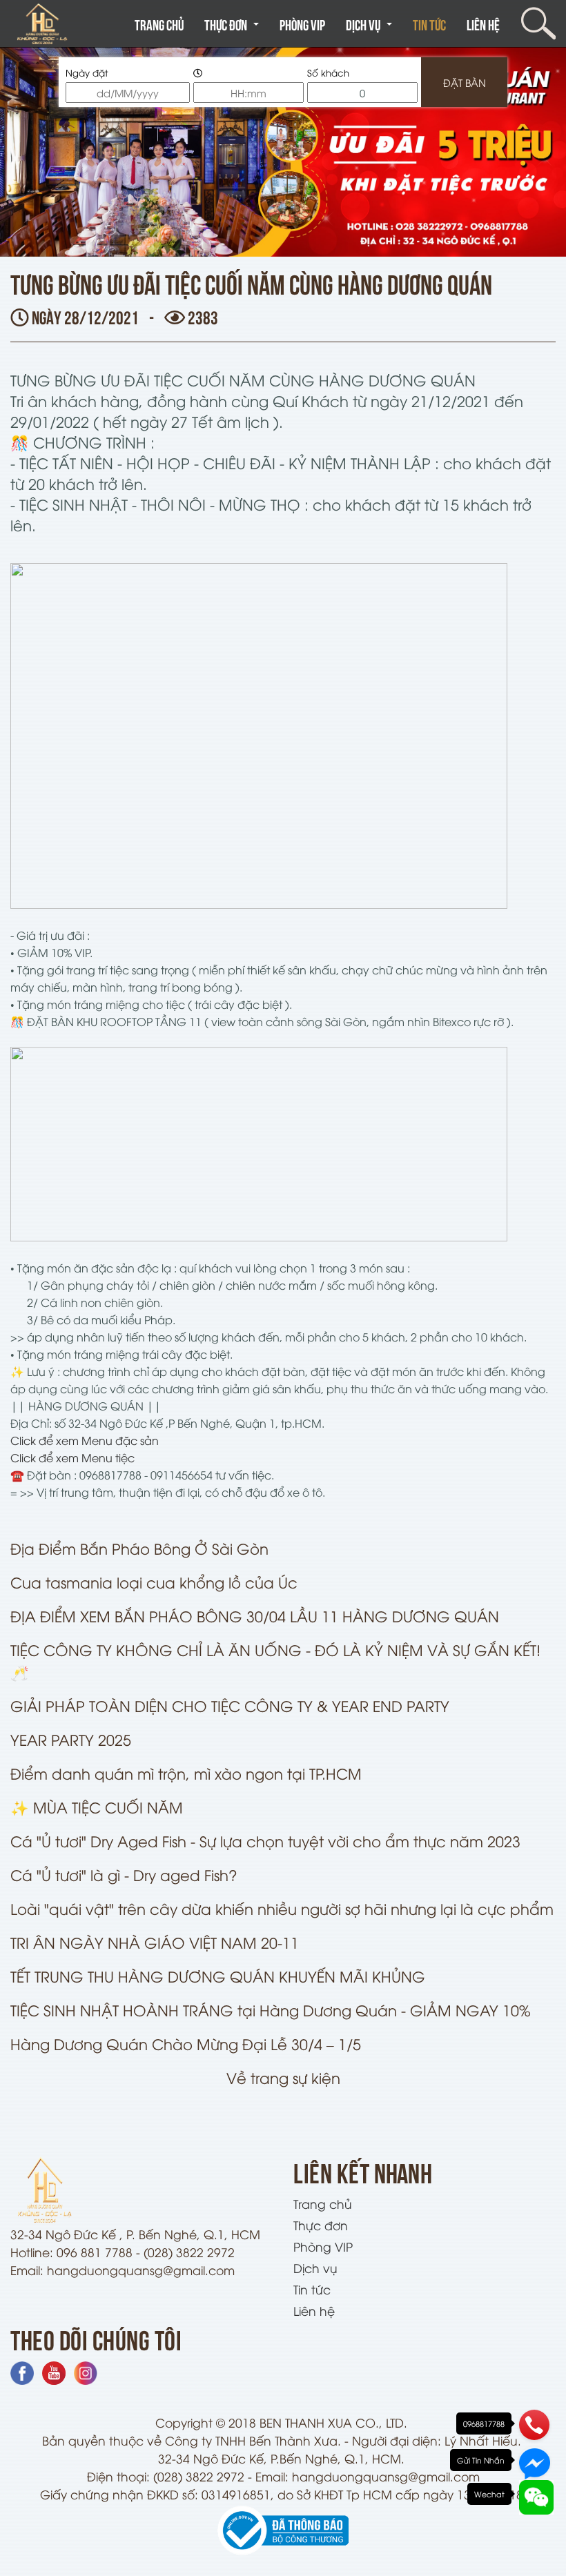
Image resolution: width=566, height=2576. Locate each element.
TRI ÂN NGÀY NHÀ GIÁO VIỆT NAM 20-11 (155, 1942)
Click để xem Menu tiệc (72, 1457)
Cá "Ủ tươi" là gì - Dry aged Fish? (124, 1875)
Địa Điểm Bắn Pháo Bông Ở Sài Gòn (139, 1548)
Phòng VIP (302, 24)
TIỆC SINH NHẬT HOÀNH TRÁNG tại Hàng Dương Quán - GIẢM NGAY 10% (271, 2010)
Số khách (328, 72)
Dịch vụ (369, 31)
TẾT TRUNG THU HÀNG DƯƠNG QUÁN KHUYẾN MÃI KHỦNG (218, 1976)
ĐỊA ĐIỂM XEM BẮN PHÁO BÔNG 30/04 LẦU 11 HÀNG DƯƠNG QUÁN (255, 1616)
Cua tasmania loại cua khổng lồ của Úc (154, 1582)
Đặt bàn (465, 82)
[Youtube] (56, 2371)
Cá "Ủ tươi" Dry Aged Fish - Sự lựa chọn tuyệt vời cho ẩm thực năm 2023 (265, 1841)
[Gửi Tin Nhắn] (534, 2461)
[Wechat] (534, 2495)
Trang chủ (159, 24)
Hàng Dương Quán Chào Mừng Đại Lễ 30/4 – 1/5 (186, 2044)
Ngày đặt (87, 72)
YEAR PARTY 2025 (71, 1739)
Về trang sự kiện (283, 2077)
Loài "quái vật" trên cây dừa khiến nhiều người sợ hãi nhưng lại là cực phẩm (282, 1908)
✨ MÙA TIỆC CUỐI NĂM (97, 1807)
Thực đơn (232, 31)
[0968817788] (534, 2425)
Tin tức (429, 24)
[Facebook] (24, 2371)
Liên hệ (483, 24)
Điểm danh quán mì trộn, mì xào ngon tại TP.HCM (186, 1773)
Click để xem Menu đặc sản (85, 1440)
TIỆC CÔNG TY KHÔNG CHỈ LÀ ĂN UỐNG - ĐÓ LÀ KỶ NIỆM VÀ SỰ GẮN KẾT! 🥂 (275, 1661)
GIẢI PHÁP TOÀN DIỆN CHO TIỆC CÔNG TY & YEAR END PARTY (230, 1705)
